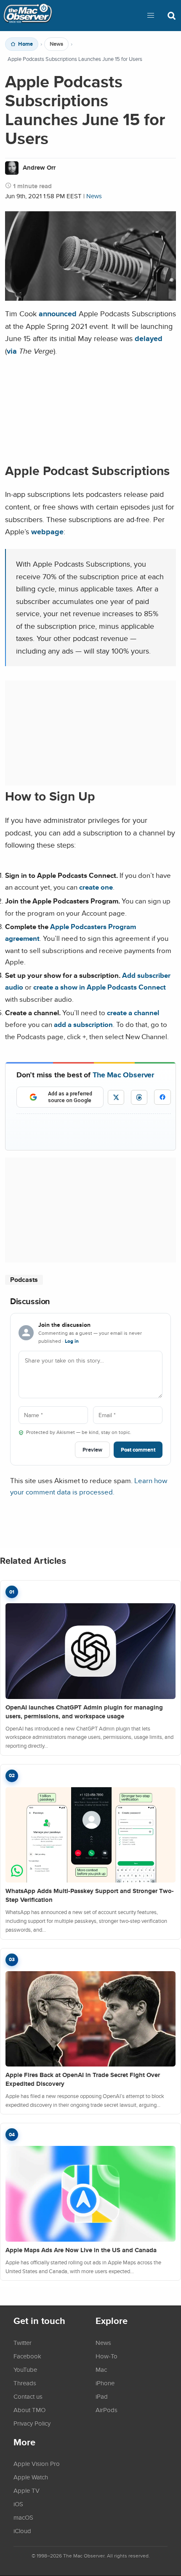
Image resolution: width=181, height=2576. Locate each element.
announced (58, 314)
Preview (92, 1450)
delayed (149, 338)
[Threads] (139, 1097)
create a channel (133, 1013)
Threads (25, 2383)
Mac (101, 2369)
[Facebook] (162, 1097)
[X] (116, 1097)
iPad (102, 2396)
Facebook (27, 2356)
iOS (18, 2504)
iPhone (105, 2383)
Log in (72, 1341)
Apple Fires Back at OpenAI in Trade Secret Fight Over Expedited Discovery (83, 2079)
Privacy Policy (32, 2423)
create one (96, 887)
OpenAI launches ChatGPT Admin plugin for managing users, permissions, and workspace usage (84, 1712)
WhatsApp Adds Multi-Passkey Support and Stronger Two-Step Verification (90, 1895)
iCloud (22, 2531)
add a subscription (83, 1024)
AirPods (106, 2410)
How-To (106, 2356)
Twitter (23, 2342)
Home (25, 44)
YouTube (25, 2369)
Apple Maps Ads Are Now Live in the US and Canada (81, 2250)
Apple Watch (31, 2477)
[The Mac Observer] (28, 16)
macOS (23, 2517)
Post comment (138, 1450)
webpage (47, 532)
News (56, 44)
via (12, 351)
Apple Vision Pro (37, 2463)
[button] (151, 16)
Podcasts (24, 1280)
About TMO (29, 2410)
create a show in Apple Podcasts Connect (100, 987)
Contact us (28, 2396)
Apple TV (27, 2490)
